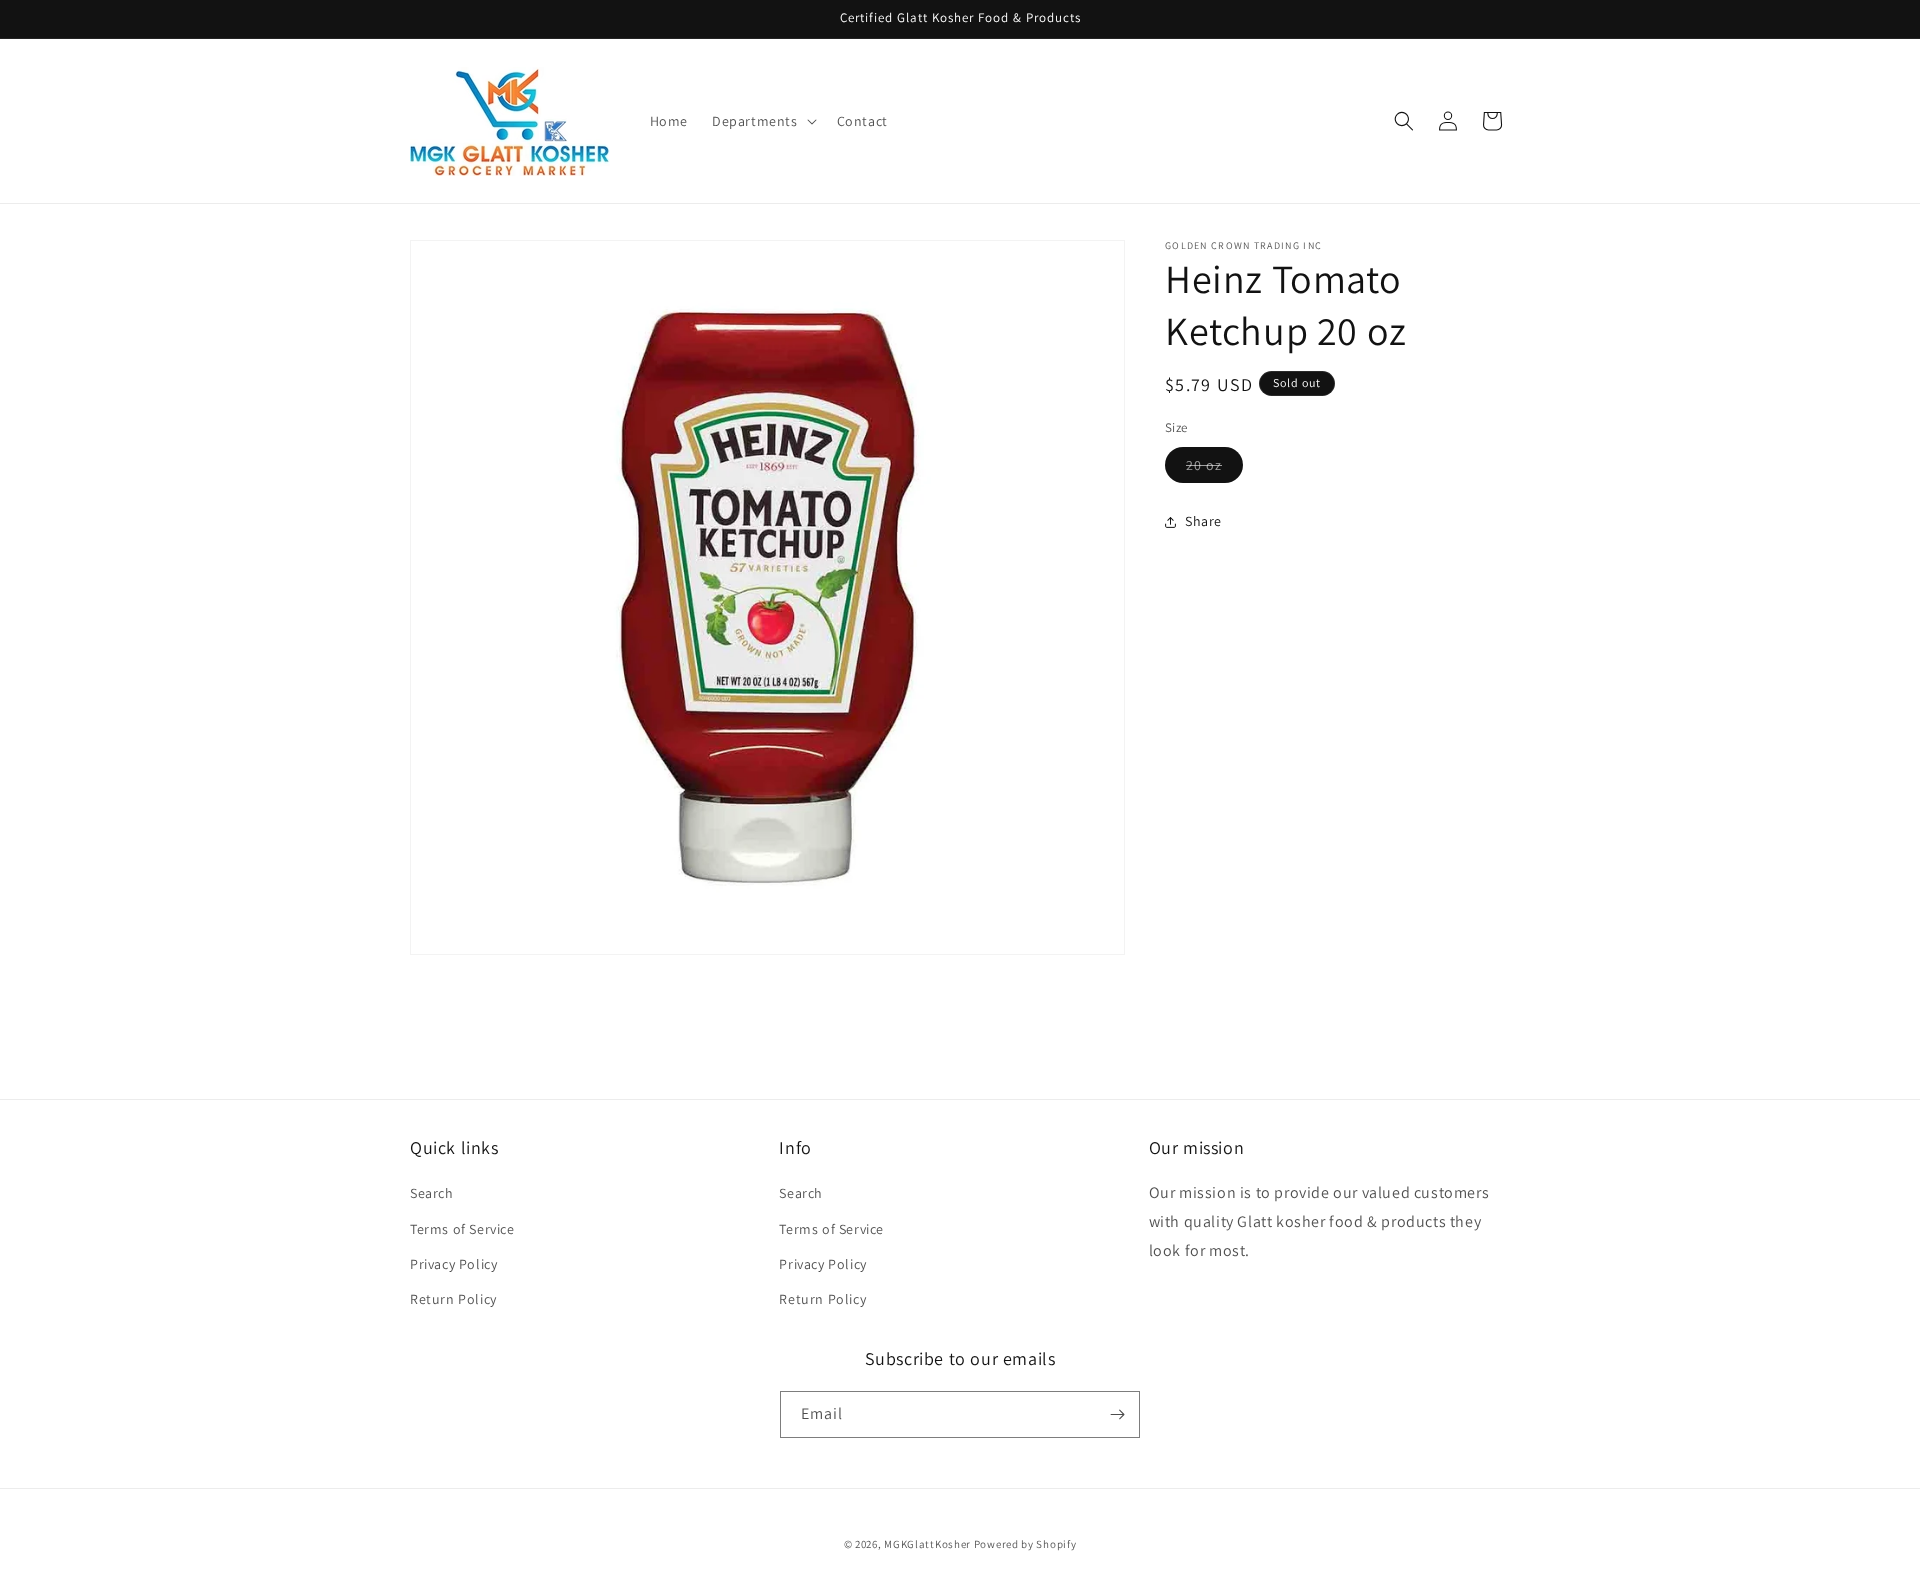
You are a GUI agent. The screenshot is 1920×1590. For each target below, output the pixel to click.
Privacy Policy (453, 1264)
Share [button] (1203, 521)
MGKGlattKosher (927, 1544)
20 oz (1214, 469)
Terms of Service (462, 1229)
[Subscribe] (1117, 1414)
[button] (762, 121)
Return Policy (453, 1299)
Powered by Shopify (1025, 1544)
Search (432, 1193)
